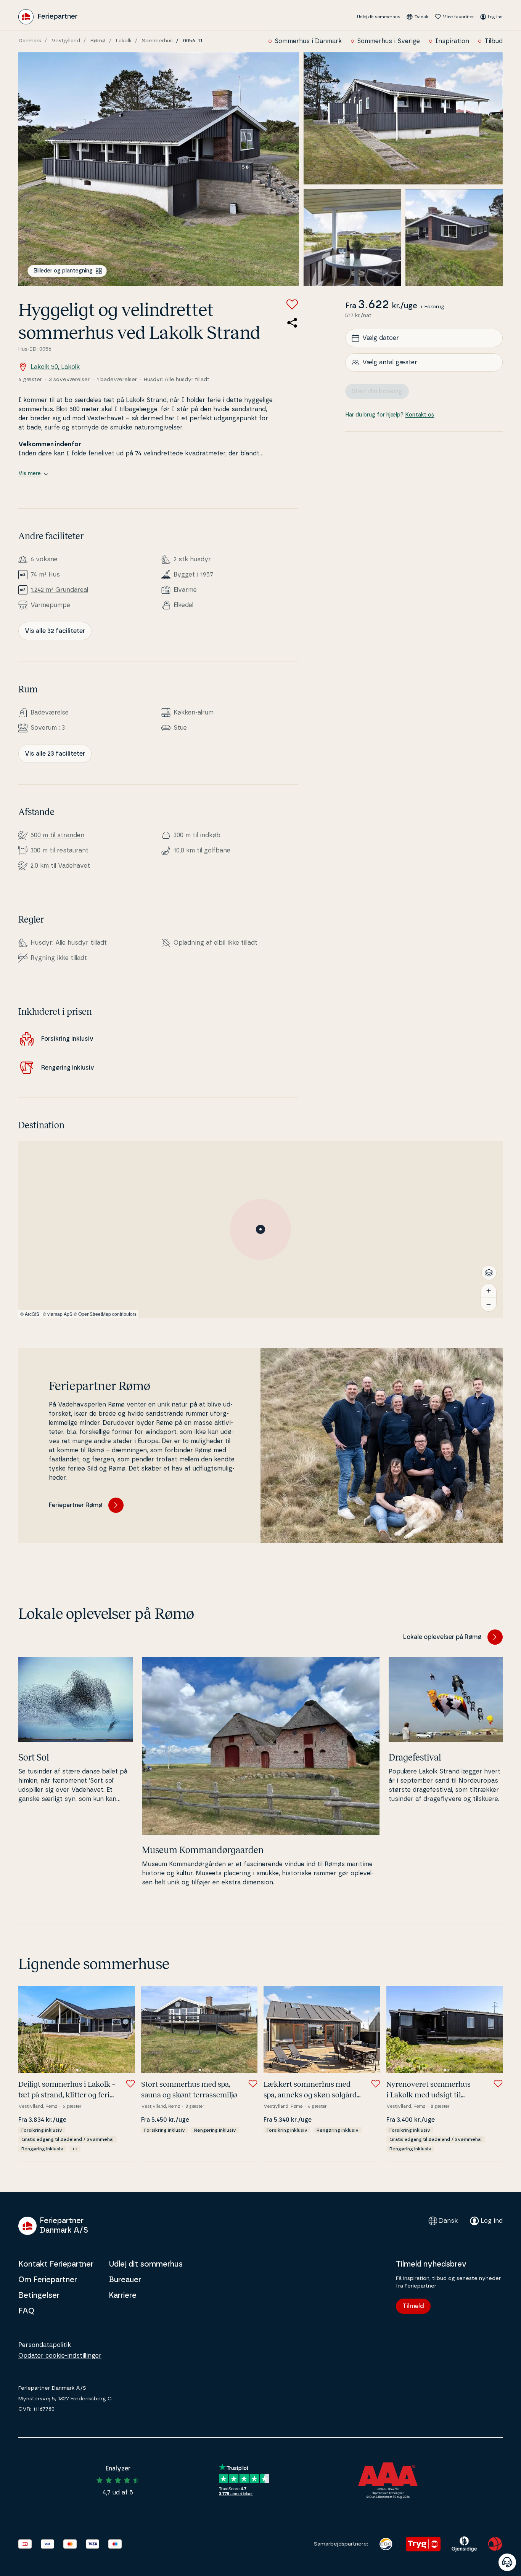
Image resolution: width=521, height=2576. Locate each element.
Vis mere (30, 474)
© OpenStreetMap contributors (105, 1314)
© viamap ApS (58, 1314)
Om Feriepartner (48, 2280)
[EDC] (386, 2544)
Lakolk (124, 41)
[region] (260, 1229)
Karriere (123, 2296)
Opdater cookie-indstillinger (60, 2356)
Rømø (98, 41)
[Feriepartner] (48, 17)
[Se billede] (159, 169)
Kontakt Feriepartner (56, 2264)
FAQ (26, 2311)
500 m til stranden (57, 835)
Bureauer (125, 2280)
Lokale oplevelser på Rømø (442, 1637)
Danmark (30, 41)
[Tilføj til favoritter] (292, 304)
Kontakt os (420, 415)
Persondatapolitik (45, 2345)
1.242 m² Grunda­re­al (59, 590)
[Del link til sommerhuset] (292, 323)
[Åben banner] (507, 2562)
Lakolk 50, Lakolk (55, 367)
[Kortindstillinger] (489, 1273)
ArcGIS (32, 1314)
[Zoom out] (489, 1304)
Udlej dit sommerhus (379, 17)
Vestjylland (66, 41)
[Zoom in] (489, 1291)
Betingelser (39, 2296)
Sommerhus (157, 41)
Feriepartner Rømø (76, 1505)
